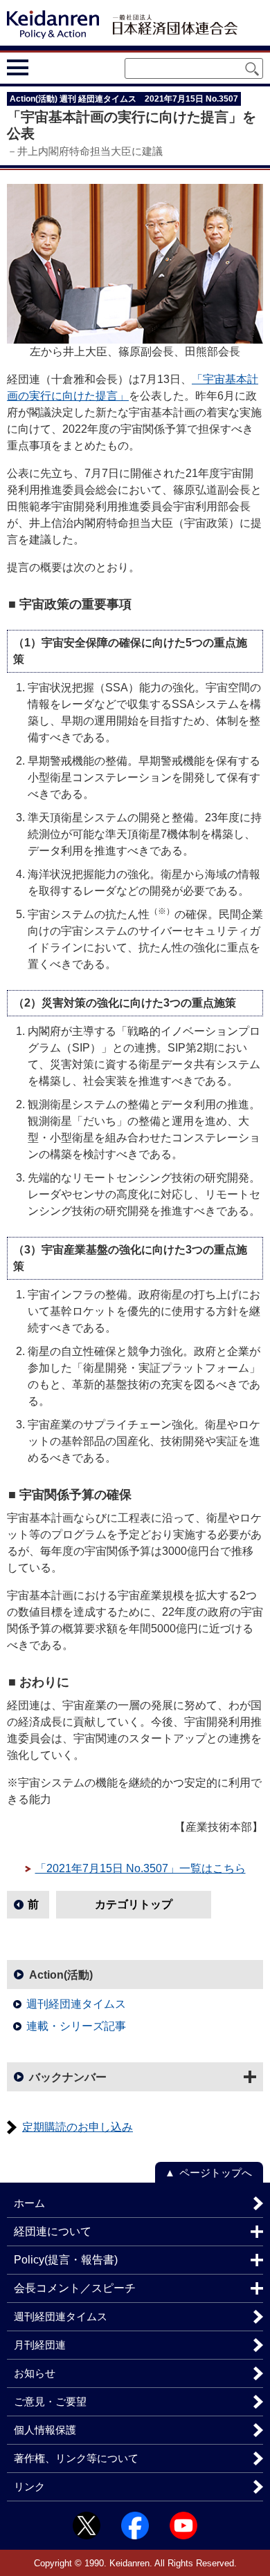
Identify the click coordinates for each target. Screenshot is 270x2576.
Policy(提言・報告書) (66, 2260)
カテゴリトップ (134, 1904)
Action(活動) (61, 1975)
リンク (29, 2486)
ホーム (29, 2203)
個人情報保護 (45, 2430)
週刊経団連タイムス (76, 2004)
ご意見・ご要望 (50, 2401)
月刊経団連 (40, 2345)
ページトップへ (216, 2173)
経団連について (53, 2231)
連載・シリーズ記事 (76, 2026)
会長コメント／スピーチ (75, 2288)
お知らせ (35, 2373)
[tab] (43, 68)
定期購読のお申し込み (78, 2127)
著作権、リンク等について (76, 2458)
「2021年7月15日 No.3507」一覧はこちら (141, 1868)
